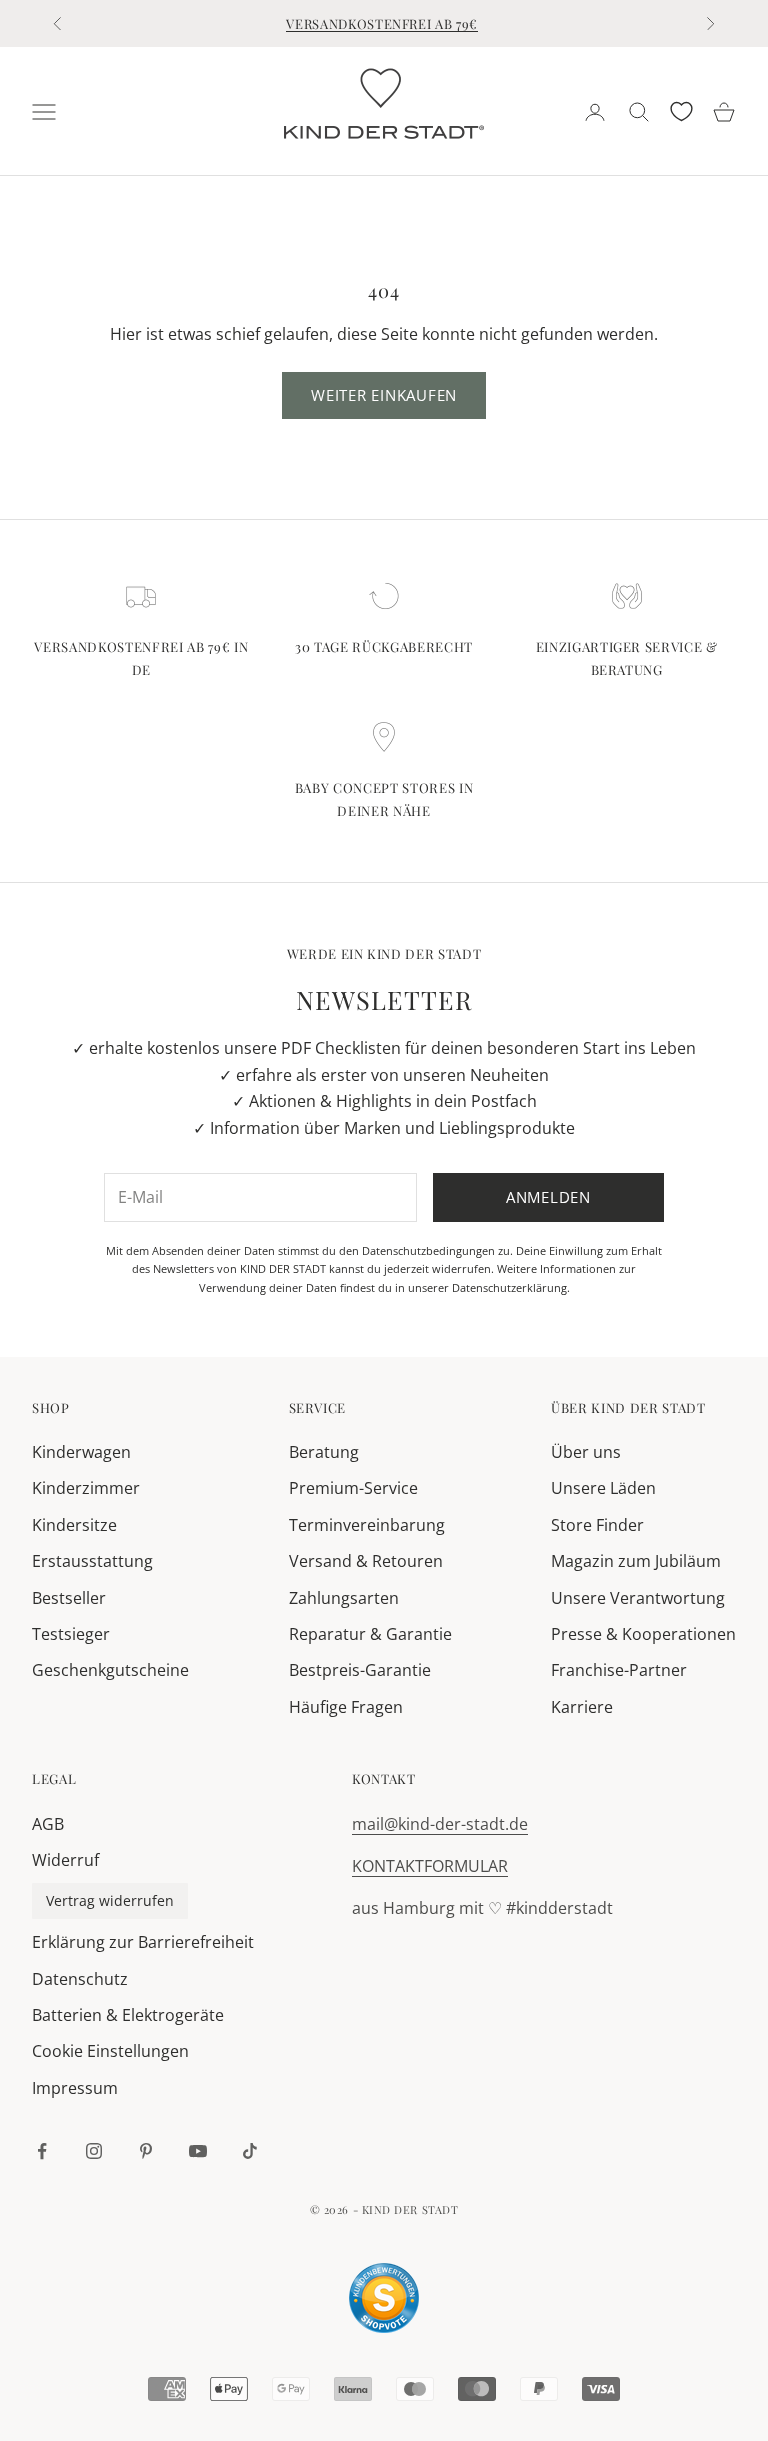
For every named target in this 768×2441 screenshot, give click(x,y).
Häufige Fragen (346, 1707)
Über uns (586, 1452)
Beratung (324, 1452)
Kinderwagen (81, 1452)
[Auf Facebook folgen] (42, 2151)
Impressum (75, 2088)
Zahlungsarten (344, 1598)
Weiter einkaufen (384, 395)
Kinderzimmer (86, 1488)
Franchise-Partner (619, 1670)
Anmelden (548, 1197)
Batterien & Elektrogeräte (128, 2015)
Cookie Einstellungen (110, 2051)
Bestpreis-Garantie (360, 1670)
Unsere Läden (603, 1488)
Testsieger (71, 1634)
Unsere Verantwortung (638, 1598)
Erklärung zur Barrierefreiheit (143, 1942)
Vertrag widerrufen (110, 1900)
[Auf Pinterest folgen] (146, 2151)
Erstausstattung (92, 1561)
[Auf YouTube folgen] (198, 2151)
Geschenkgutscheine (110, 1670)
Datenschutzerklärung (509, 1287)
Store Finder (597, 1525)
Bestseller (69, 1598)
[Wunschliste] (681, 111)
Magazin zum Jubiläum (636, 1561)
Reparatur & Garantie (370, 1634)
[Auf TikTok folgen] (250, 2151)
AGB (48, 1824)
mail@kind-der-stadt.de (440, 1824)
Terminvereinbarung (367, 1525)
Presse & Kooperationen (643, 1634)
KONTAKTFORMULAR (430, 1866)
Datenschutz (80, 1979)
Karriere (582, 1707)
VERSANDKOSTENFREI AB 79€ (382, 23)
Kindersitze (74, 1525)
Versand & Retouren (366, 1561)
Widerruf (65, 1860)
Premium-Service (353, 1488)
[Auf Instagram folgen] (94, 2151)
